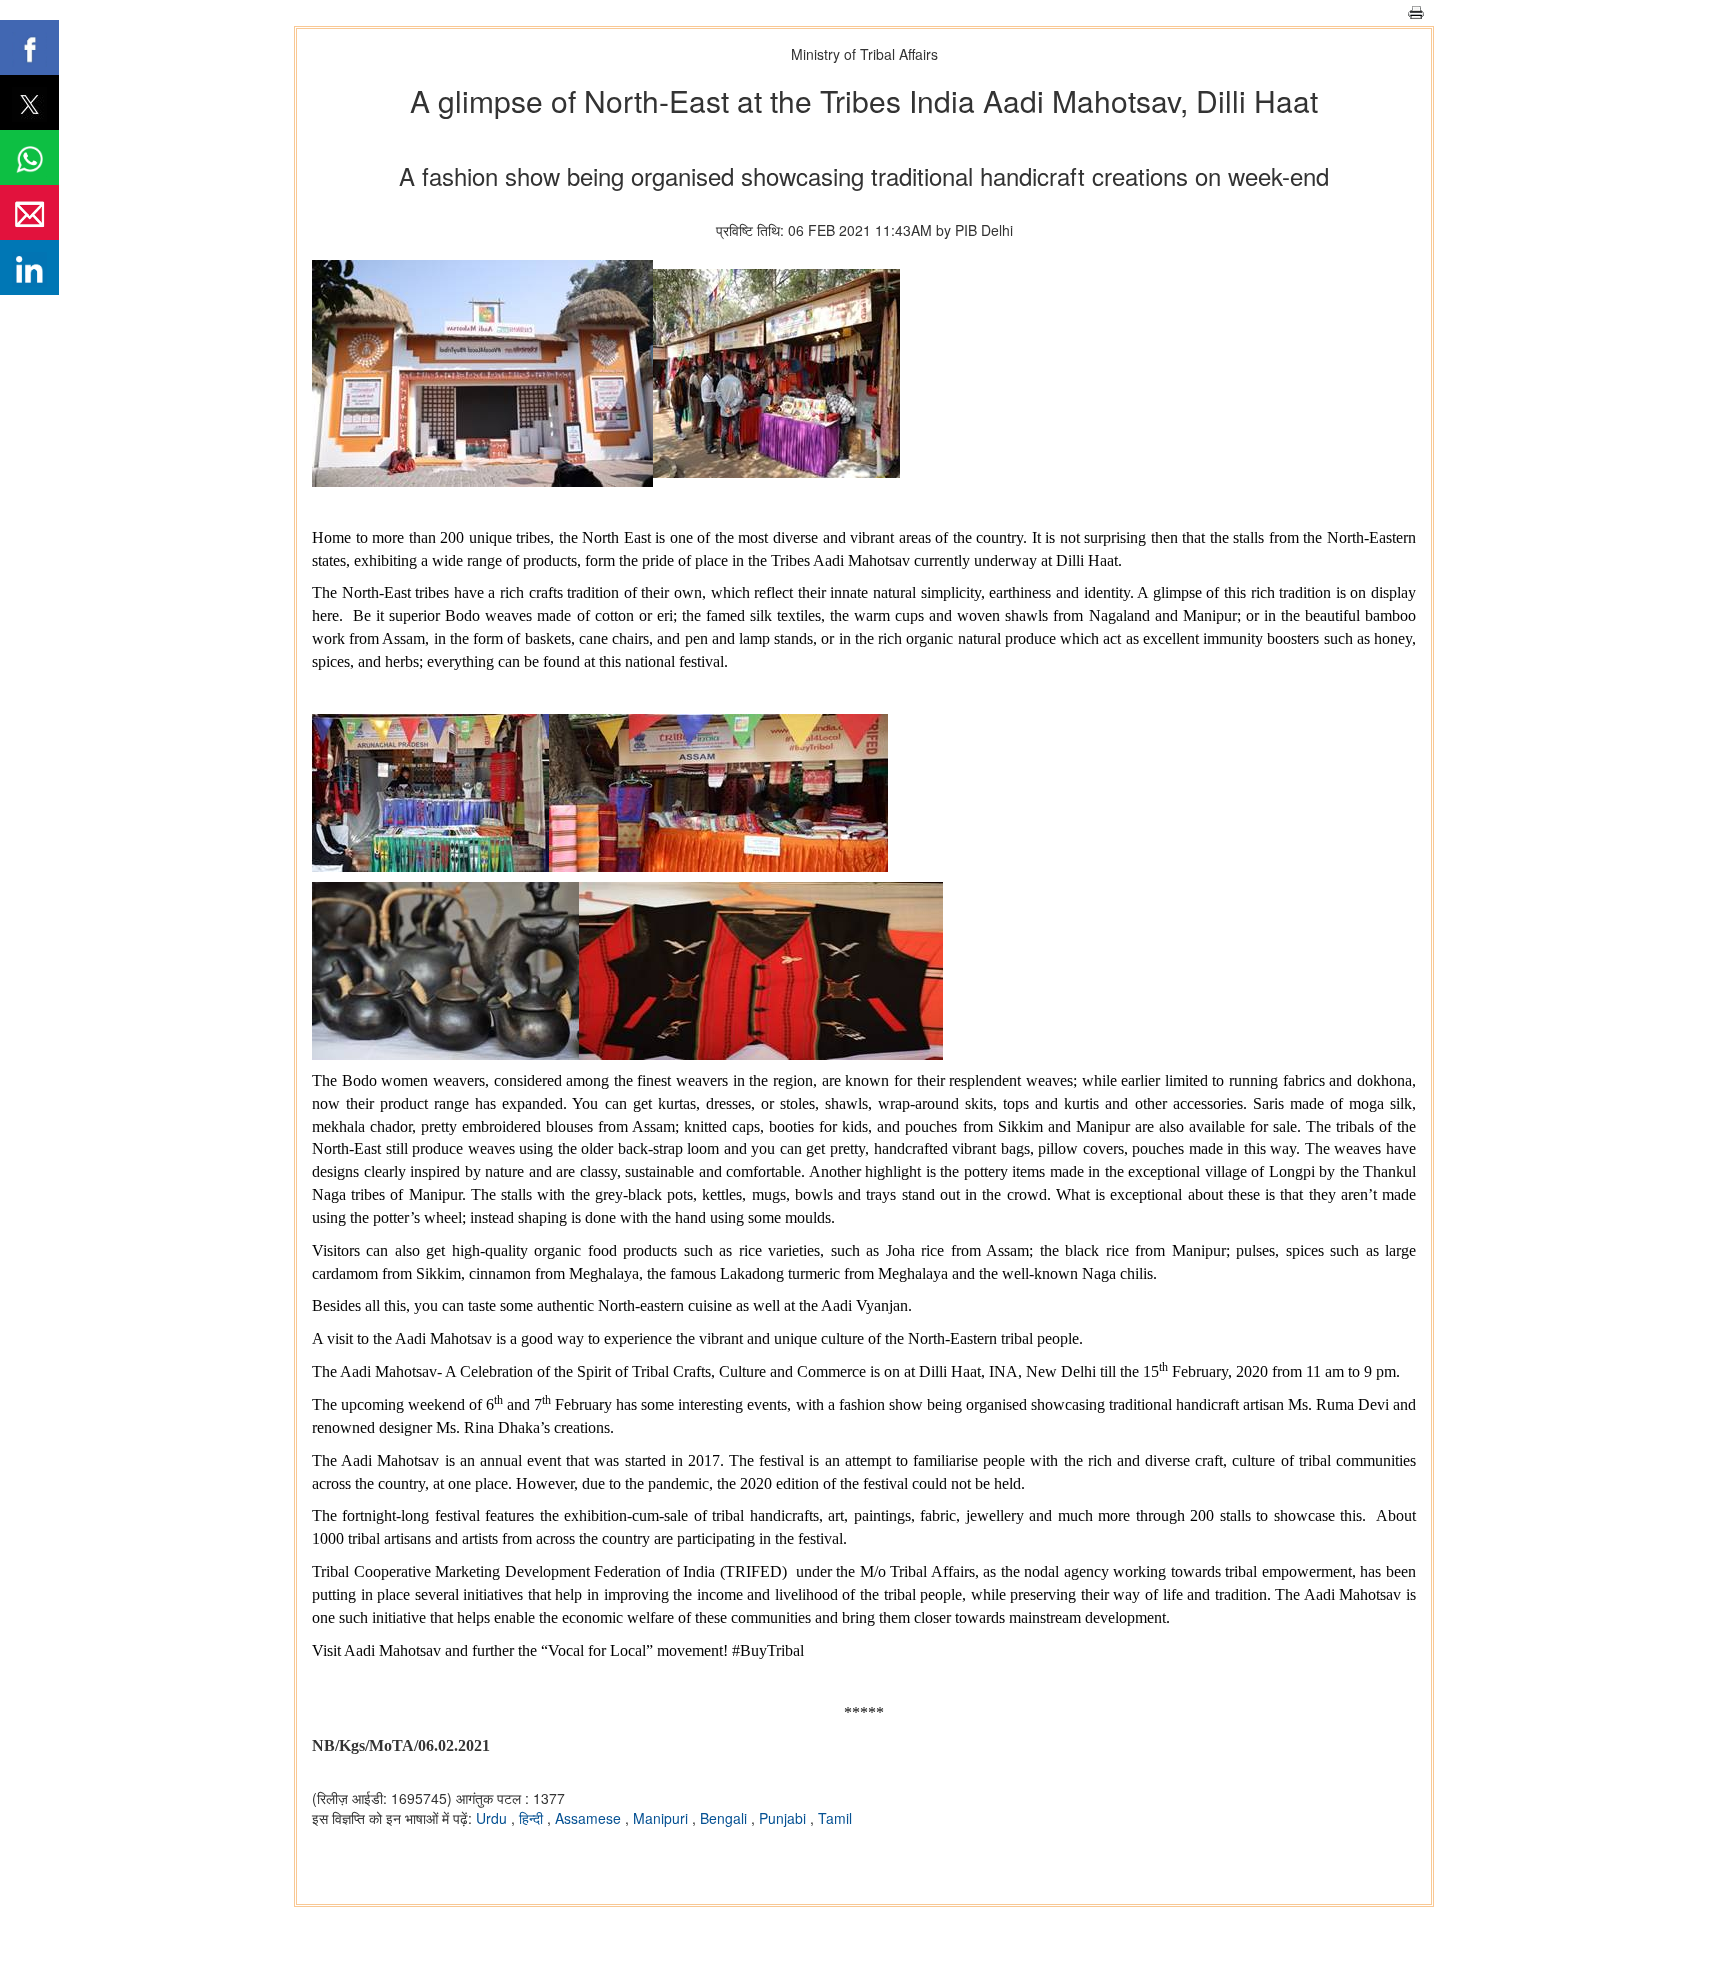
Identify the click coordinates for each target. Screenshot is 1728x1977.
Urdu (493, 1818)
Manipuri (662, 1818)
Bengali (725, 1818)
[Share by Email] (29, 212)
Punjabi (784, 1818)
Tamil (835, 1818)
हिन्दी (533, 1818)
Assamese (590, 1818)
